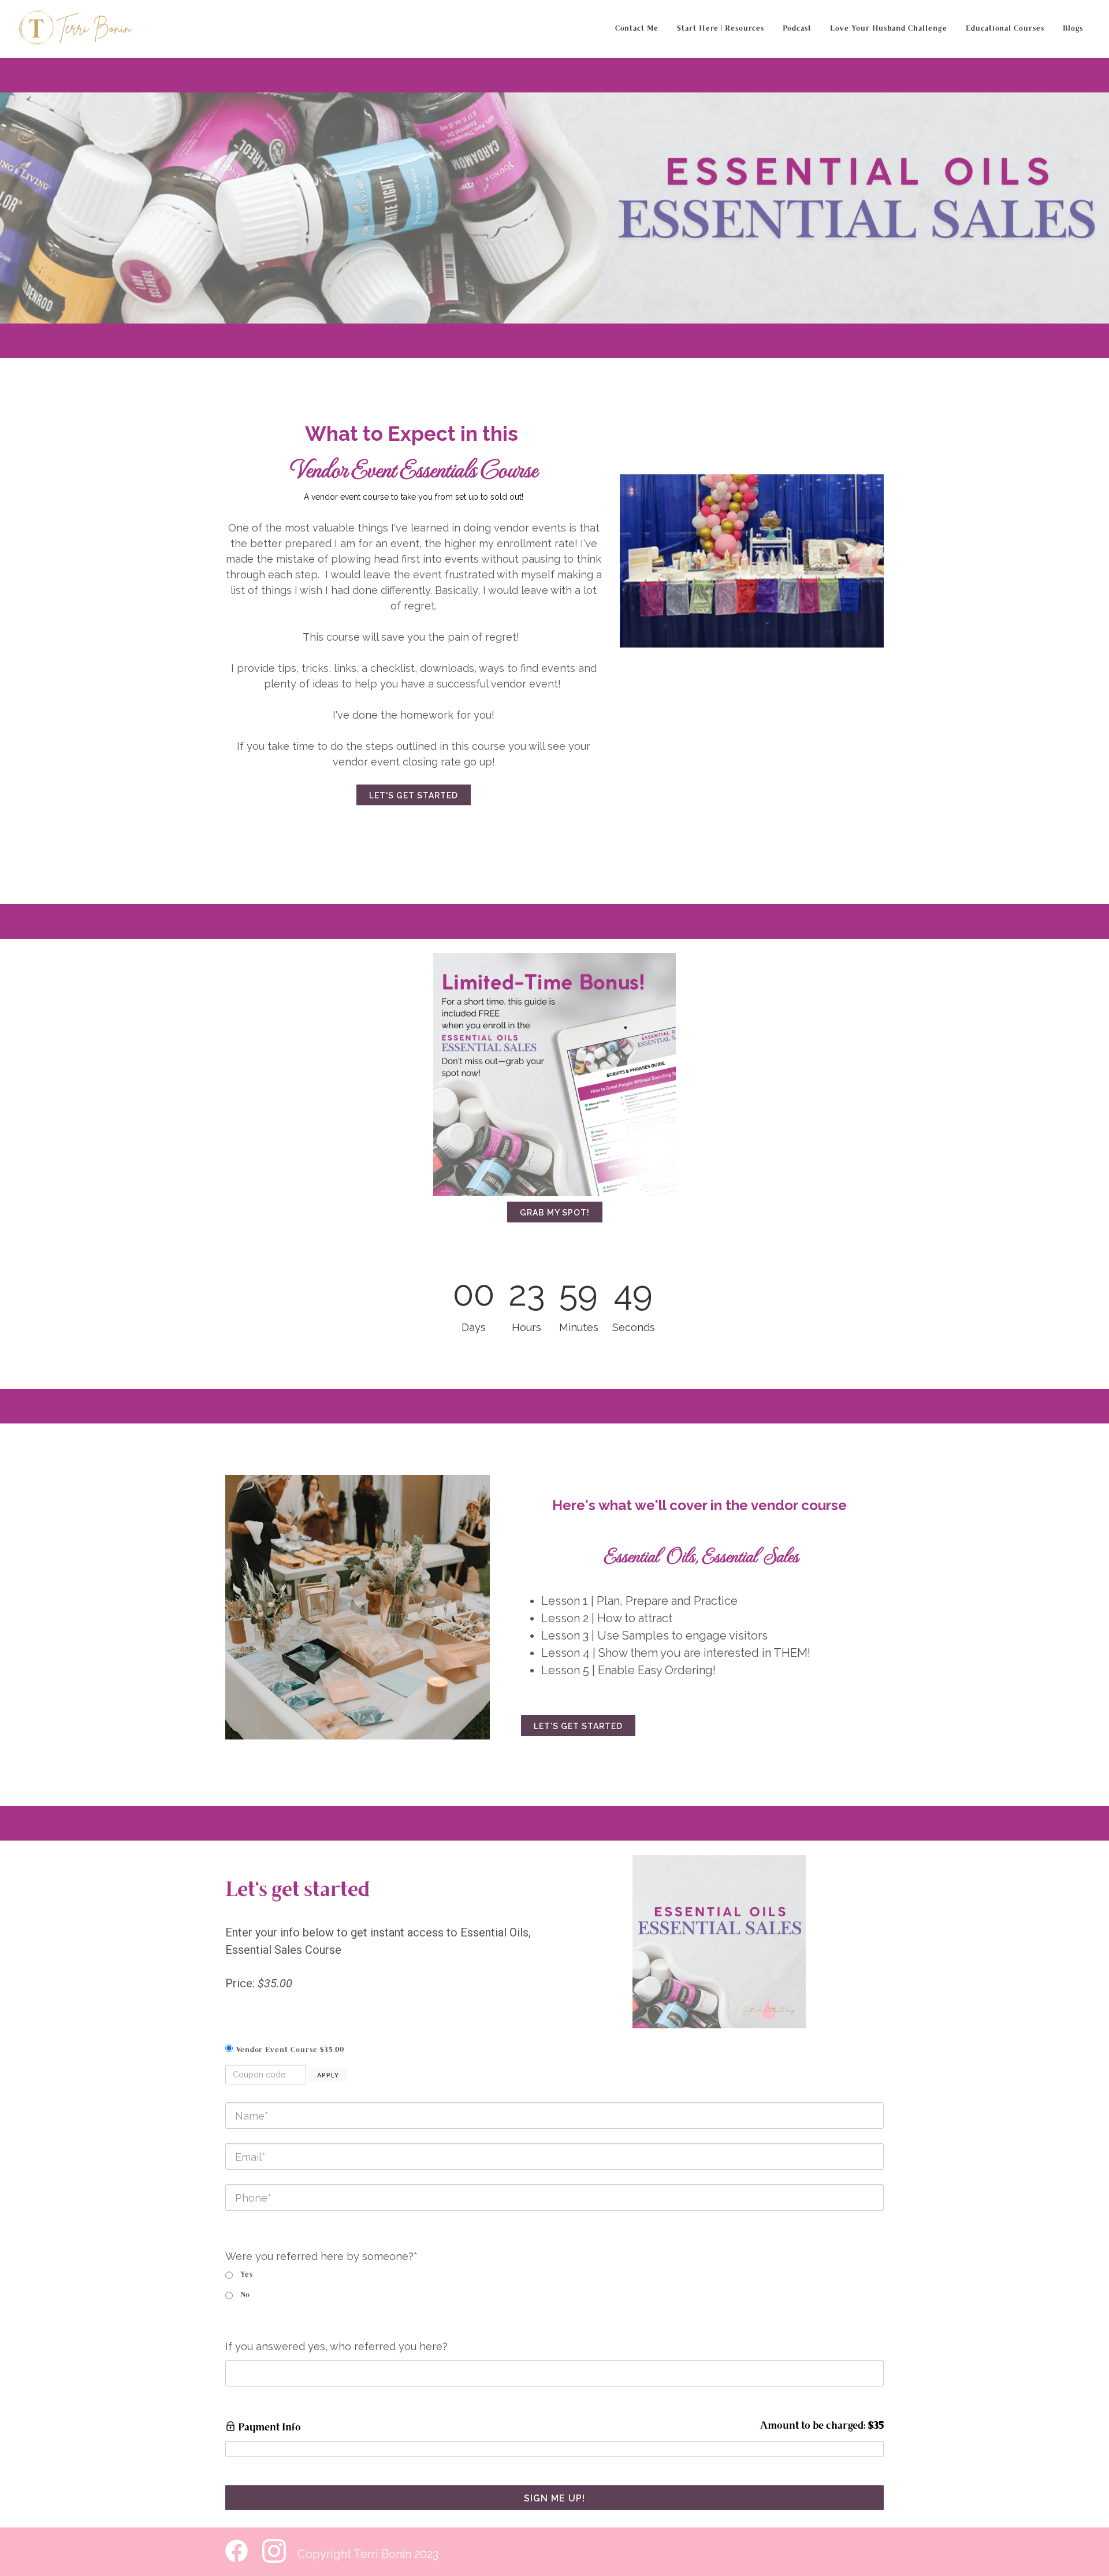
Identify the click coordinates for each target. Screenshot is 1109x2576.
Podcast (797, 29)
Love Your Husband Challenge (889, 29)
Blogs (1073, 29)
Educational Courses (1005, 29)
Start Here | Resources (721, 29)
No (245, 2295)
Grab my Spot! (555, 1213)
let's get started (414, 796)
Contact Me (637, 29)
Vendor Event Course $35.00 (290, 2050)
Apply (328, 2075)
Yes (247, 2275)
